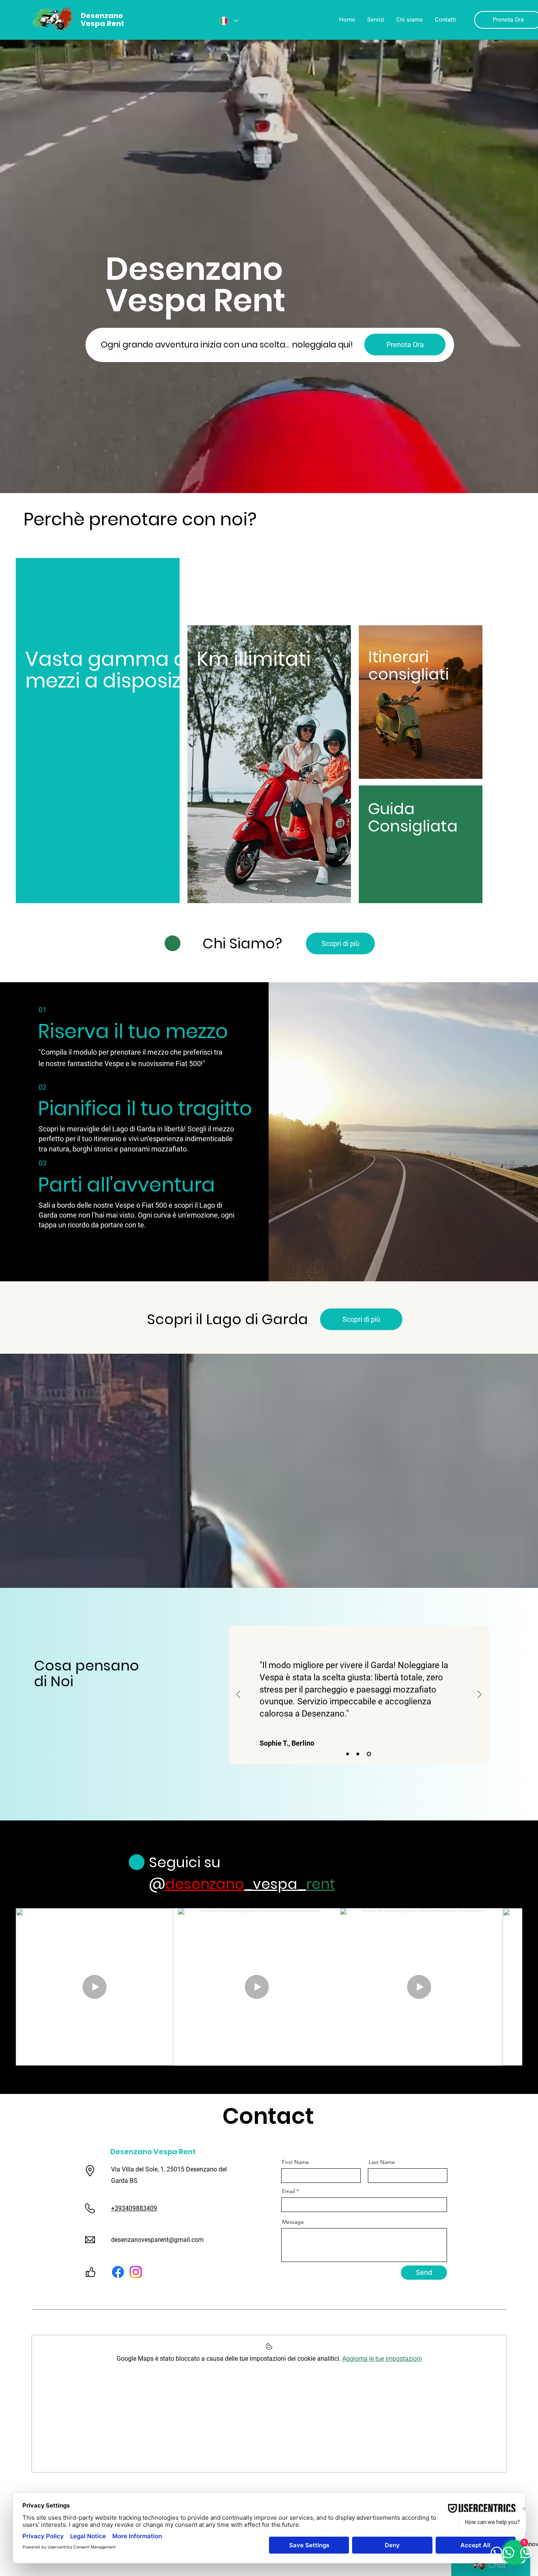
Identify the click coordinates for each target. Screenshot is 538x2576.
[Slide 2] (359, 1754)
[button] (405, 345)
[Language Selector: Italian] (229, 21)
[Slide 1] (348, 1754)
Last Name (382, 2162)
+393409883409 (134, 2208)
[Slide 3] (370, 1754)
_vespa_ (275, 1884)
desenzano (205, 1884)
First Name (296, 2162)
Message (293, 2222)
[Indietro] (238, 1695)
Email (288, 2191)
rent (320, 1884)
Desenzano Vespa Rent (153, 2152)
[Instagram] (136, 2272)
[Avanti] (479, 1695)
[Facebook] (118, 2272)
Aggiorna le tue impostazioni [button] (382, 2359)
